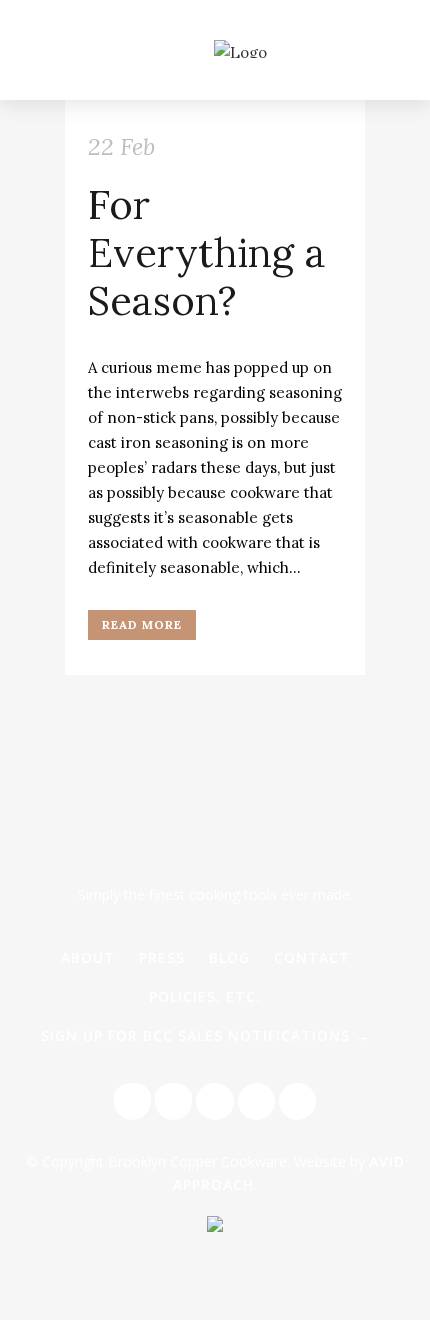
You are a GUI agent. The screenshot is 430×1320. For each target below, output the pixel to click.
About (88, 957)
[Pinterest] (256, 1101)
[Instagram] (214, 1101)
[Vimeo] (297, 1101)
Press (162, 957)
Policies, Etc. (205, 996)
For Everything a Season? (207, 252)
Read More (142, 624)
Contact (312, 957)
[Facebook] (132, 1101)
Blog (229, 957)
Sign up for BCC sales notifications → (205, 1035)
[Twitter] (173, 1101)
